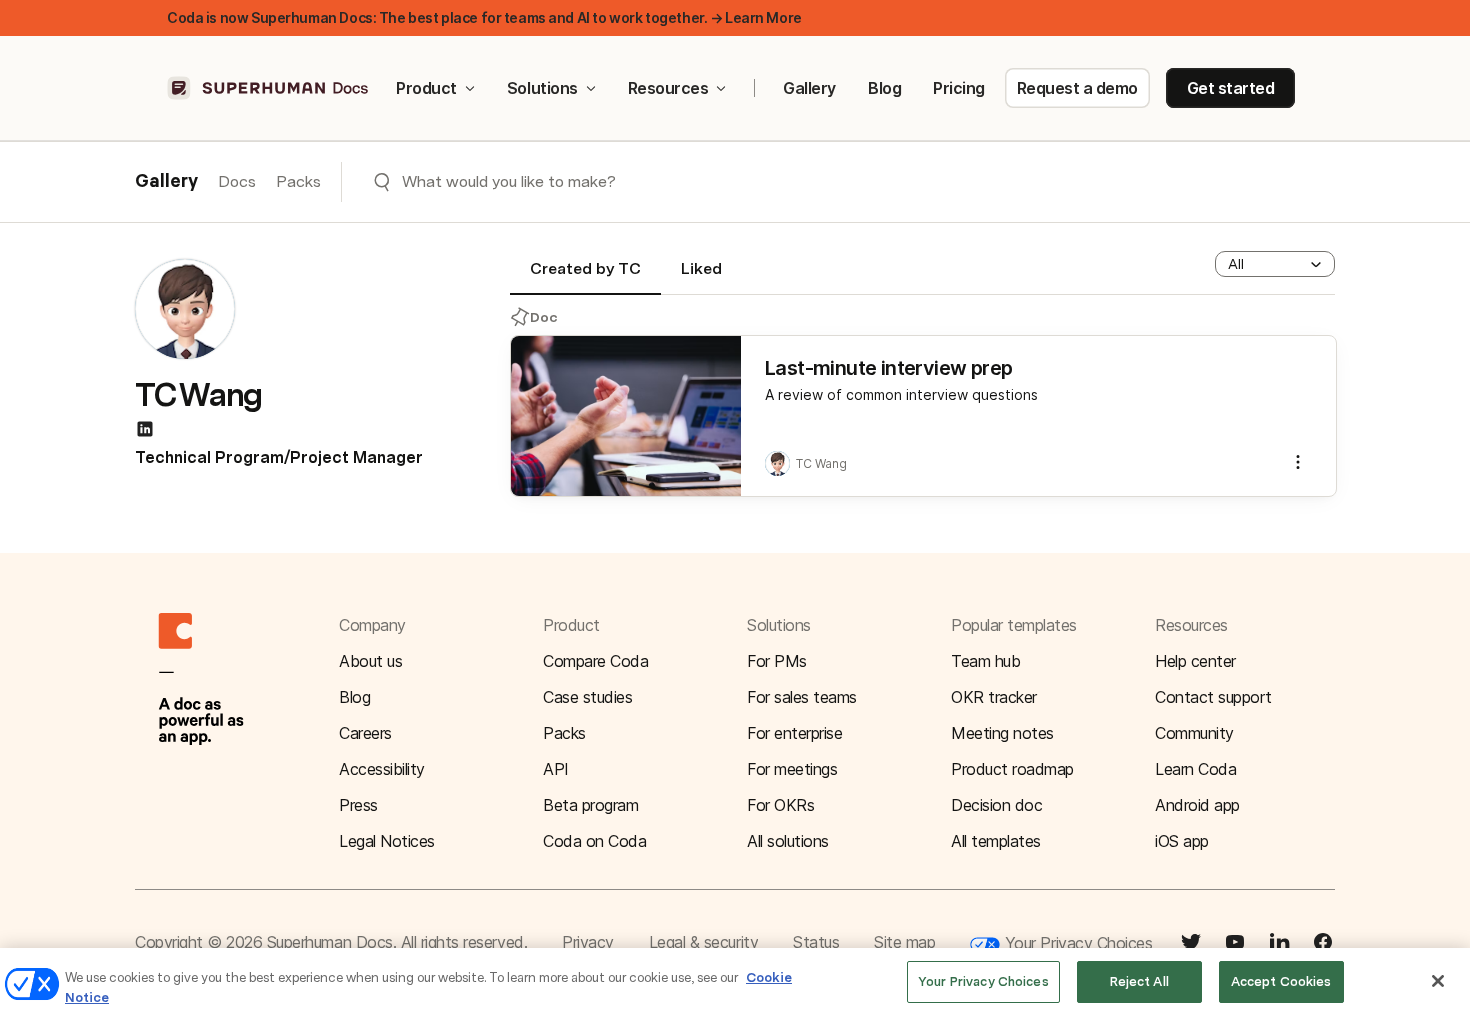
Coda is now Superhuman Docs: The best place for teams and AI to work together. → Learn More (484, 17)
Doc (544, 317)
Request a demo (1077, 88)
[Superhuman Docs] (269, 88)
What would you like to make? (509, 181)
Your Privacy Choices (1076, 943)
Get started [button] (1231, 88)
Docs (237, 181)
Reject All (1139, 981)
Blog (884, 88)
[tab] (585, 277)
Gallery (809, 88)
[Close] (1438, 981)
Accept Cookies (1281, 981)
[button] (1275, 264)
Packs (298, 181)
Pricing (959, 88)
